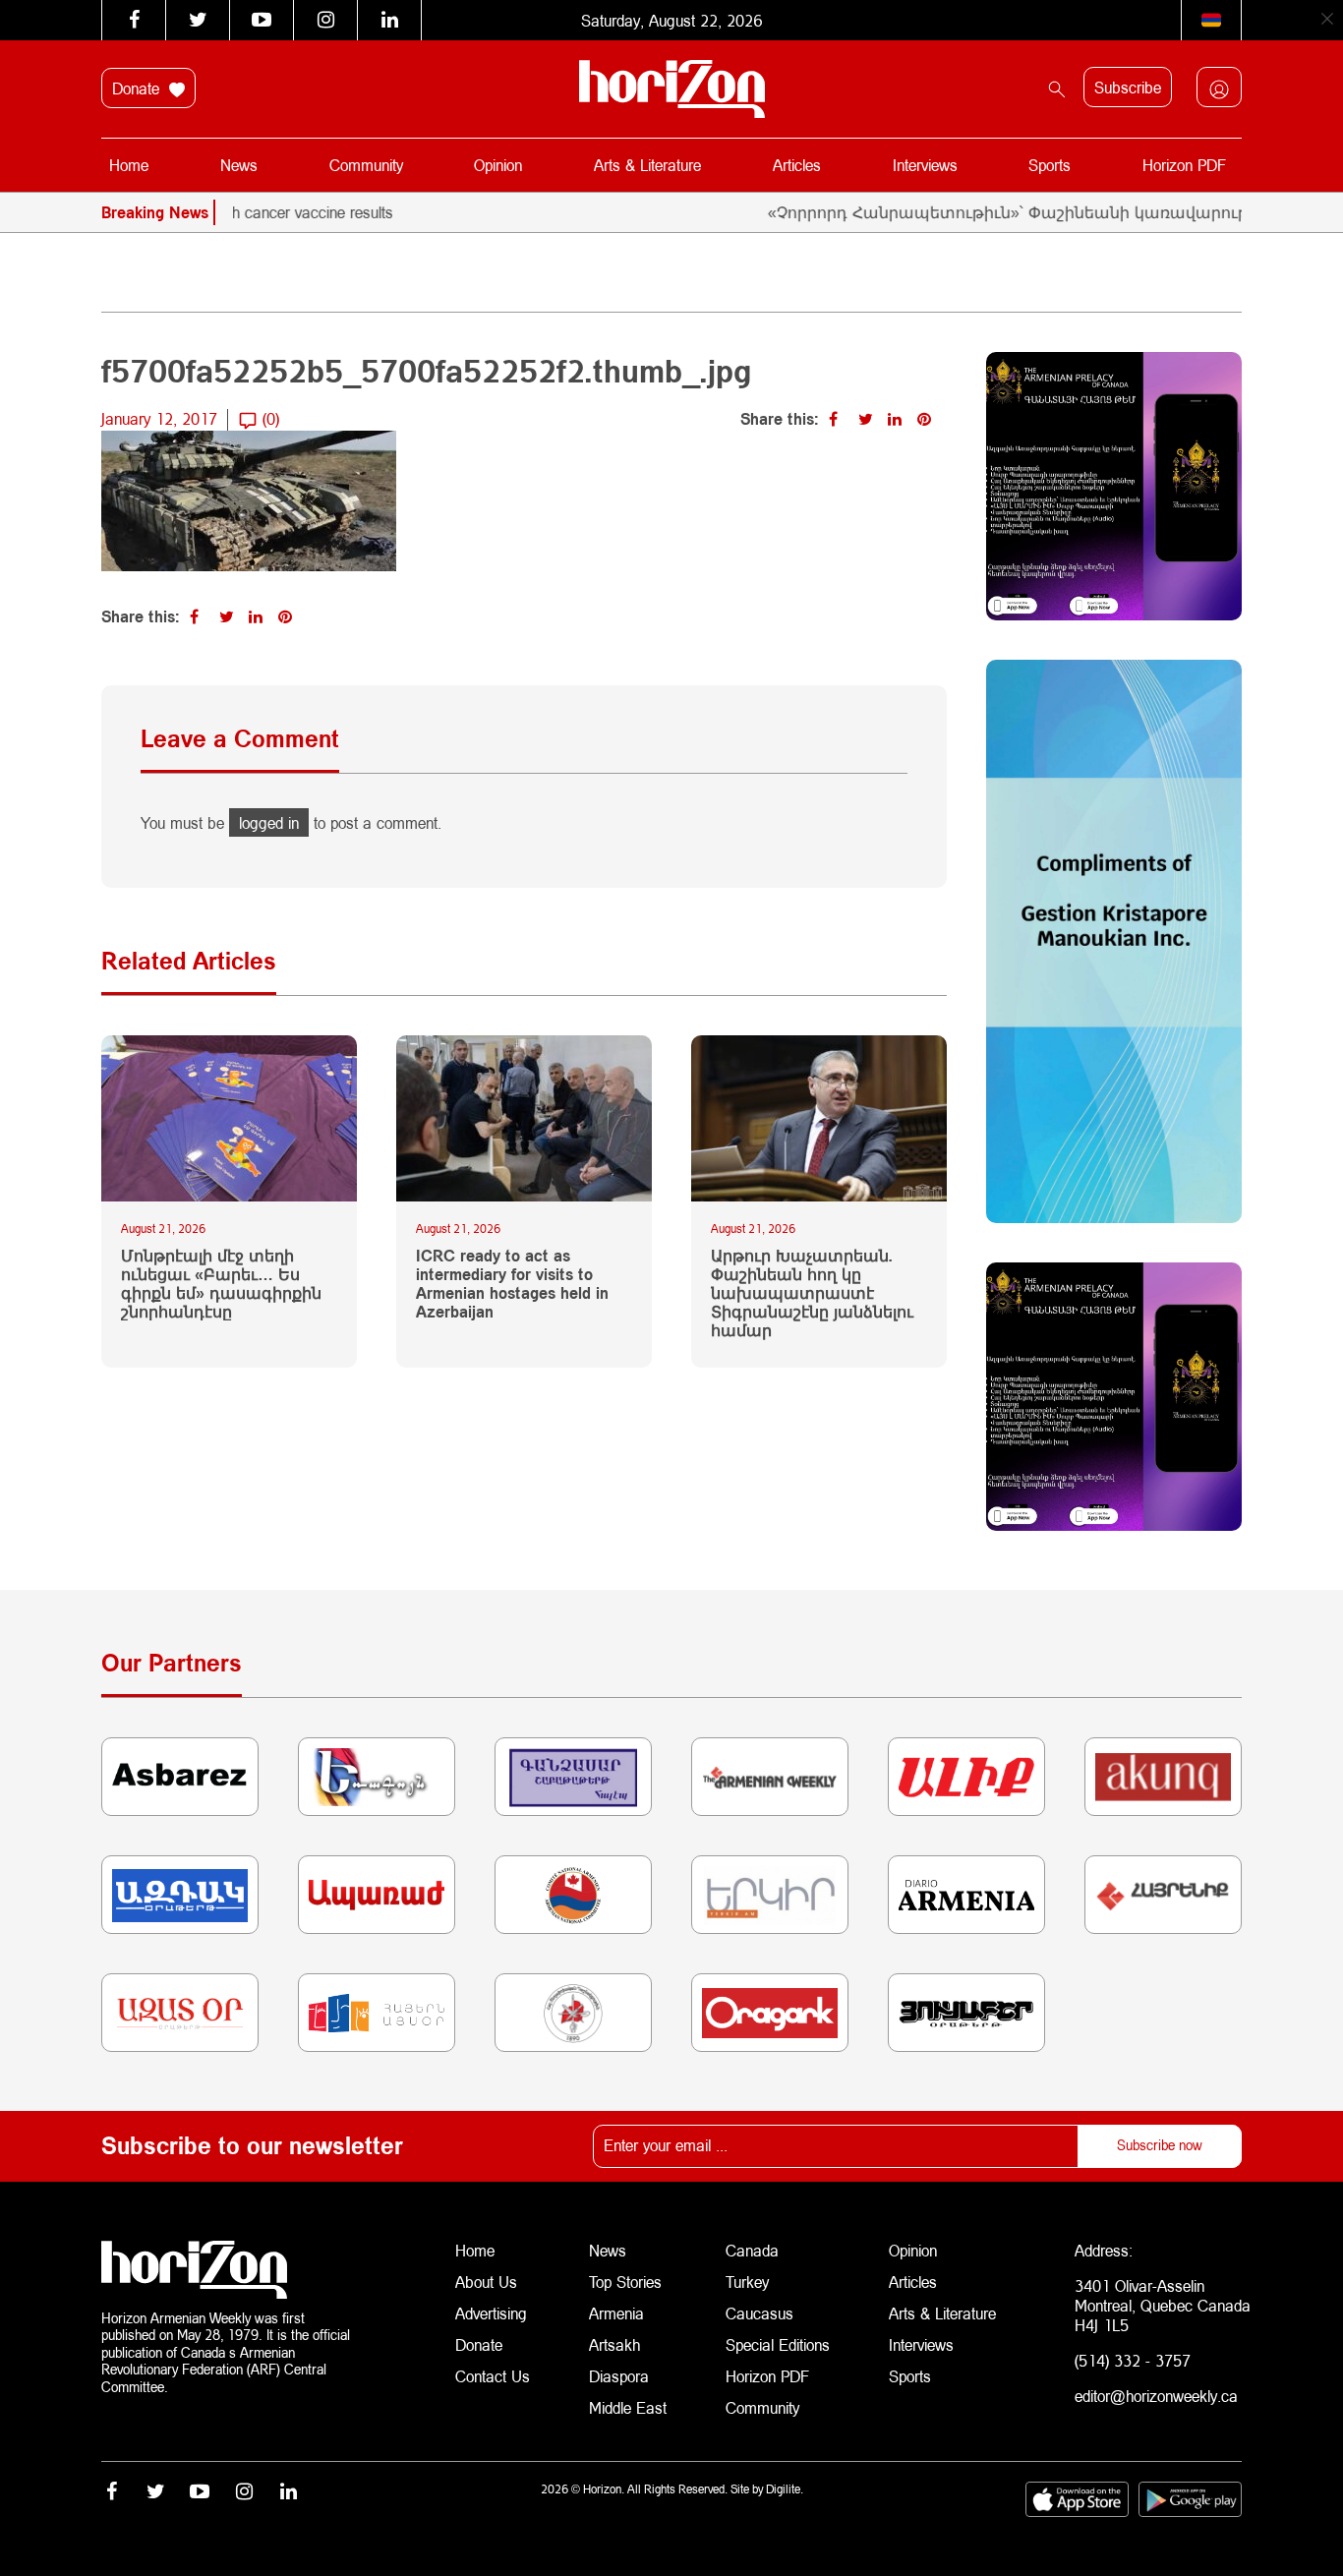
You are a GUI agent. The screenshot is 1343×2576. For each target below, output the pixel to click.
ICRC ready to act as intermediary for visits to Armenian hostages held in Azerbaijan (512, 1284)
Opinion (498, 165)
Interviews (925, 165)
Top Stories (625, 2282)
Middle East (628, 2407)
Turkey (747, 2282)
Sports (1050, 165)
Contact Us (493, 2376)
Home (129, 165)
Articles (797, 165)
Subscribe (1128, 87)
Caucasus (759, 2313)
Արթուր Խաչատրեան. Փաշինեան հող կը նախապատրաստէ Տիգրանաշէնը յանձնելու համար (812, 1293)
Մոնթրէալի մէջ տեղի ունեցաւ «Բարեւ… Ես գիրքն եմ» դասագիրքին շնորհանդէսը (221, 1284)
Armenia (616, 2313)
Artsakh (614, 2344)
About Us (486, 2282)
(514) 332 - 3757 (1133, 2360)
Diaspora (619, 2376)
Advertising (491, 2313)
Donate (138, 88)
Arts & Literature (647, 165)
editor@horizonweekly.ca (1156, 2396)
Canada (752, 2250)
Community (366, 165)
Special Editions (778, 2344)
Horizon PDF (1184, 165)
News (239, 165)
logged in (269, 822)
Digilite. (785, 2489)
